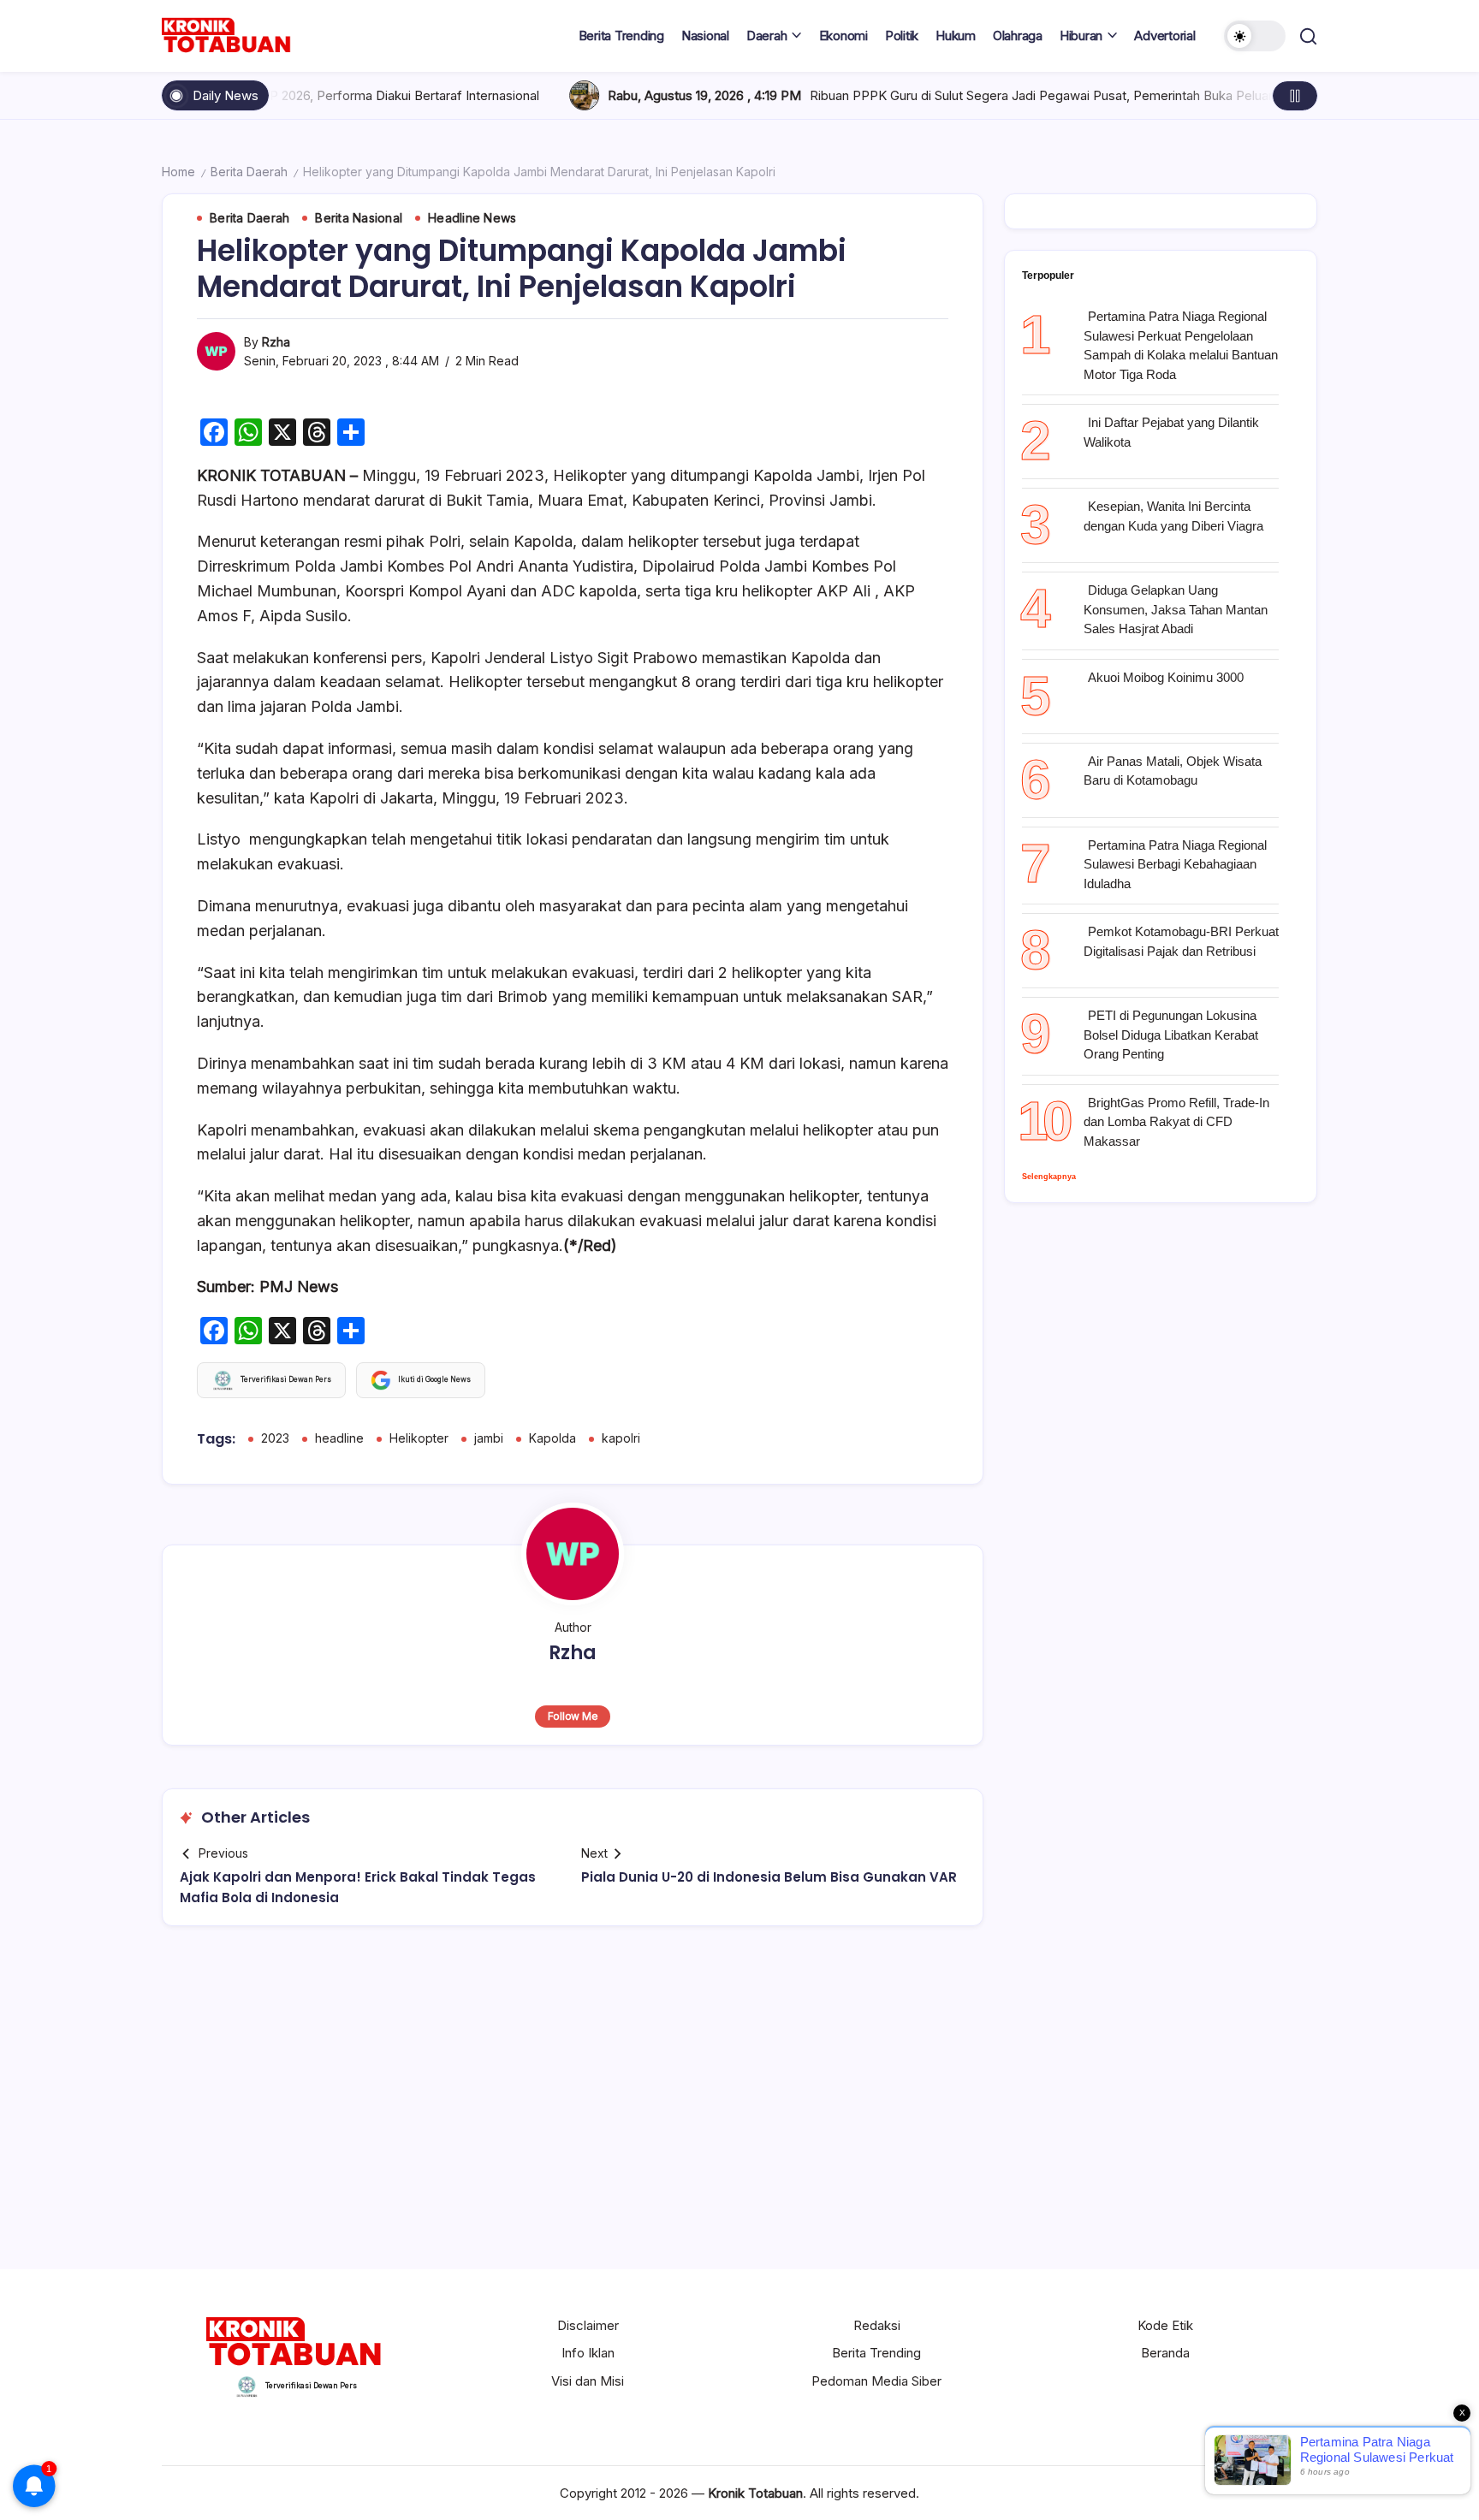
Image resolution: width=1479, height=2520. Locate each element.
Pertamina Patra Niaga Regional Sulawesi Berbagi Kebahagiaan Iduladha (1175, 864)
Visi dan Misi (588, 2381)
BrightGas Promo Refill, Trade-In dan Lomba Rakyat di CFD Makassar (1176, 1122)
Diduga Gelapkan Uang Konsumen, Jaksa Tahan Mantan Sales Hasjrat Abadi (1176, 609)
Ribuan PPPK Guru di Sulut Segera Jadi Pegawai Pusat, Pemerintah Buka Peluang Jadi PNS (940, 95)
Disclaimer (588, 2325)
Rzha (276, 342)
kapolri (621, 1438)
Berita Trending (876, 2353)
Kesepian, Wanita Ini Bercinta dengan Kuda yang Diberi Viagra (1173, 516)
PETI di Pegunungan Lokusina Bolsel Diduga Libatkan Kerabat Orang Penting (1171, 1035)
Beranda (1165, 2353)
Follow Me (573, 1716)
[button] (1255, 36)
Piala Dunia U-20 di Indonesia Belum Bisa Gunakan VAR (769, 1877)
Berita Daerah (249, 172)
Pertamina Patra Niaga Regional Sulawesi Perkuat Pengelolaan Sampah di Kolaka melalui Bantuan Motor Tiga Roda (1181, 345)
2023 (275, 1438)
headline (339, 1438)
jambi (489, 1438)
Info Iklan (588, 2353)
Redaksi (877, 2325)
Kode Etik (1165, 2325)
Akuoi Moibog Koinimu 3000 (1166, 677)
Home (178, 172)
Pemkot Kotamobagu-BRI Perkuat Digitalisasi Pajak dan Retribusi (1181, 941)
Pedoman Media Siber (876, 2381)
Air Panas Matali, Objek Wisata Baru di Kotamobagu (1173, 771)
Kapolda (552, 1438)
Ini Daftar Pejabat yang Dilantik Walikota (1171, 432)
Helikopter (419, 1438)
